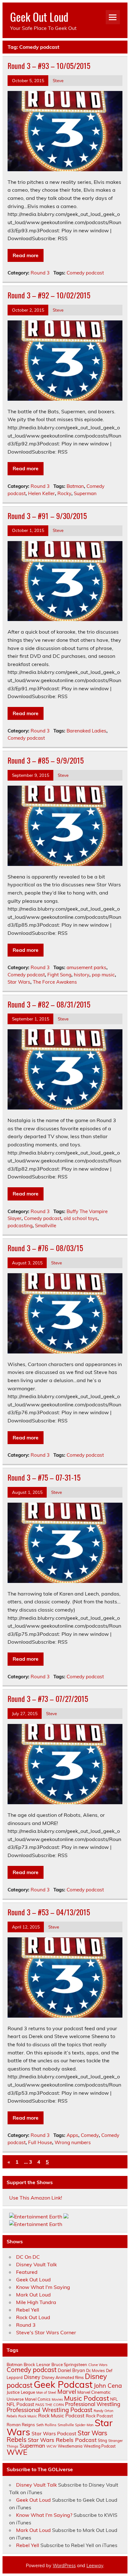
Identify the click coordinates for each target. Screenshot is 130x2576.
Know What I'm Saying (43, 2287)
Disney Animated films (63, 2377)
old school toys (81, 1218)
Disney (32, 2377)
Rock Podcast (99, 2416)
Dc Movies (95, 2370)
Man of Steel (46, 2392)
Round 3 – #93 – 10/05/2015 (49, 65)
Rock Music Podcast (61, 2415)
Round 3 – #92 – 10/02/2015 (49, 295)
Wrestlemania (70, 2446)
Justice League (21, 2392)
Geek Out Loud (39, 17)
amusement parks (86, 967)
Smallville (46, 1226)
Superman (85, 493)
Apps (72, 2135)
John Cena (108, 2386)
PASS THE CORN (50, 2405)
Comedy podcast (85, 273)
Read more (26, 255)
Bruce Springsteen (69, 2364)
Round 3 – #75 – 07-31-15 (44, 1477)
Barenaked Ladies (86, 731)
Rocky (64, 493)
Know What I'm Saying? (44, 2515)
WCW (51, 2446)
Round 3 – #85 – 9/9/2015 (46, 760)
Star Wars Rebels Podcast (62, 2440)
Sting (102, 2440)
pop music (103, 975)
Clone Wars (98, 2365)
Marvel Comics (38, 2399)
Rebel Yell (28, 2310)
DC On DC (28, 2257)
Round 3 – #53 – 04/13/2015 (49, 1912)
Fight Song (59, 975)
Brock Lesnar (37, 2364)
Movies (57, 2399)
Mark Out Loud (33, 2295)
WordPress (64, 2566)
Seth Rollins (46, 2425)
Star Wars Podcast (54, 2433)
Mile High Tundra (36, 2302)
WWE (17, 2452)
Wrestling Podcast (100, 2446)
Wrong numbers (73, 2142)
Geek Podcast (63, 2384)
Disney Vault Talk (36, 2264)
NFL (114, 2399)
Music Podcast (86, 2398)
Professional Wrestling (93, 2404)
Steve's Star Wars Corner (46, 2332)
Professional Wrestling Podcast (50, 2410)
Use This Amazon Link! (36, 2198)
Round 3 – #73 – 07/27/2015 (48, 1698)
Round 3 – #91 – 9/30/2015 (47, 516)
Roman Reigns (21, 2425)
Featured (27, 2272)
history (82, 975)
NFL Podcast (20, 2404)
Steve (58, 80)
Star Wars (19, 982)
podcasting (20, 1226)
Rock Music (28, 2416)
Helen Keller (41, 493)
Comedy (90, 2135)
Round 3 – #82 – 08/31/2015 (49, 1004)
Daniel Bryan (71, 2370)
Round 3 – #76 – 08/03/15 (45, 1248)
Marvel (67, 2392)
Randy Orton (103, 2411)
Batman (75, 486)
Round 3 (40, 273)
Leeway (95, 2566)
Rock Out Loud (33, 2317)
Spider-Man (84, 2425)
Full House (40, 2142)
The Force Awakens (55, 982)
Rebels (12, 2416)
